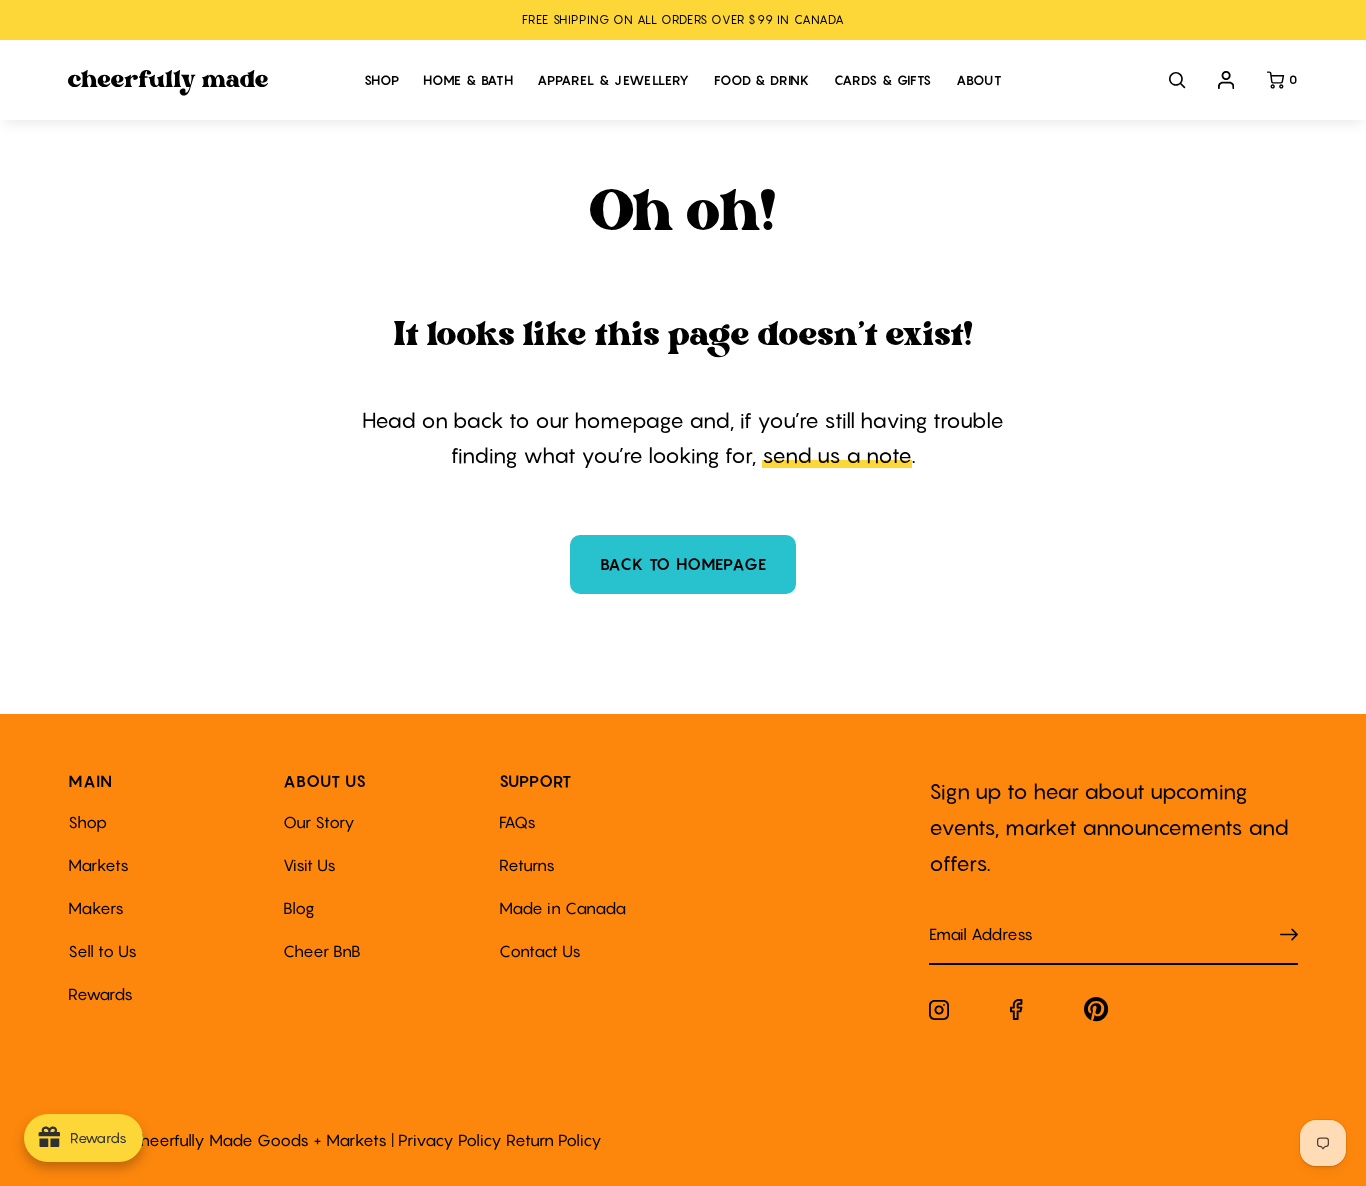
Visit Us (309, 865)
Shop (87, 822)
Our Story (319, 822)
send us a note (837, 455)
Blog (299, 908)
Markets (98, 865)
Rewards (100, 994)
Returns (527, 865)
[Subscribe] (1289, 935)
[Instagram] (939, 1014)
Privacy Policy (450, 1140)
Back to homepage (683, 564)
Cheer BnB (322, 951)
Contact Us (540, 951)
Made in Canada (562, 908)
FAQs (517, 822)
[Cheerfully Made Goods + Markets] (205, 83)
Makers (96, 908)
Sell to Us (102, 951)
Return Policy (554, 1140)
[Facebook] (1016, 1013)
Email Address (969, 914)
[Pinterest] (1096, 1013)
